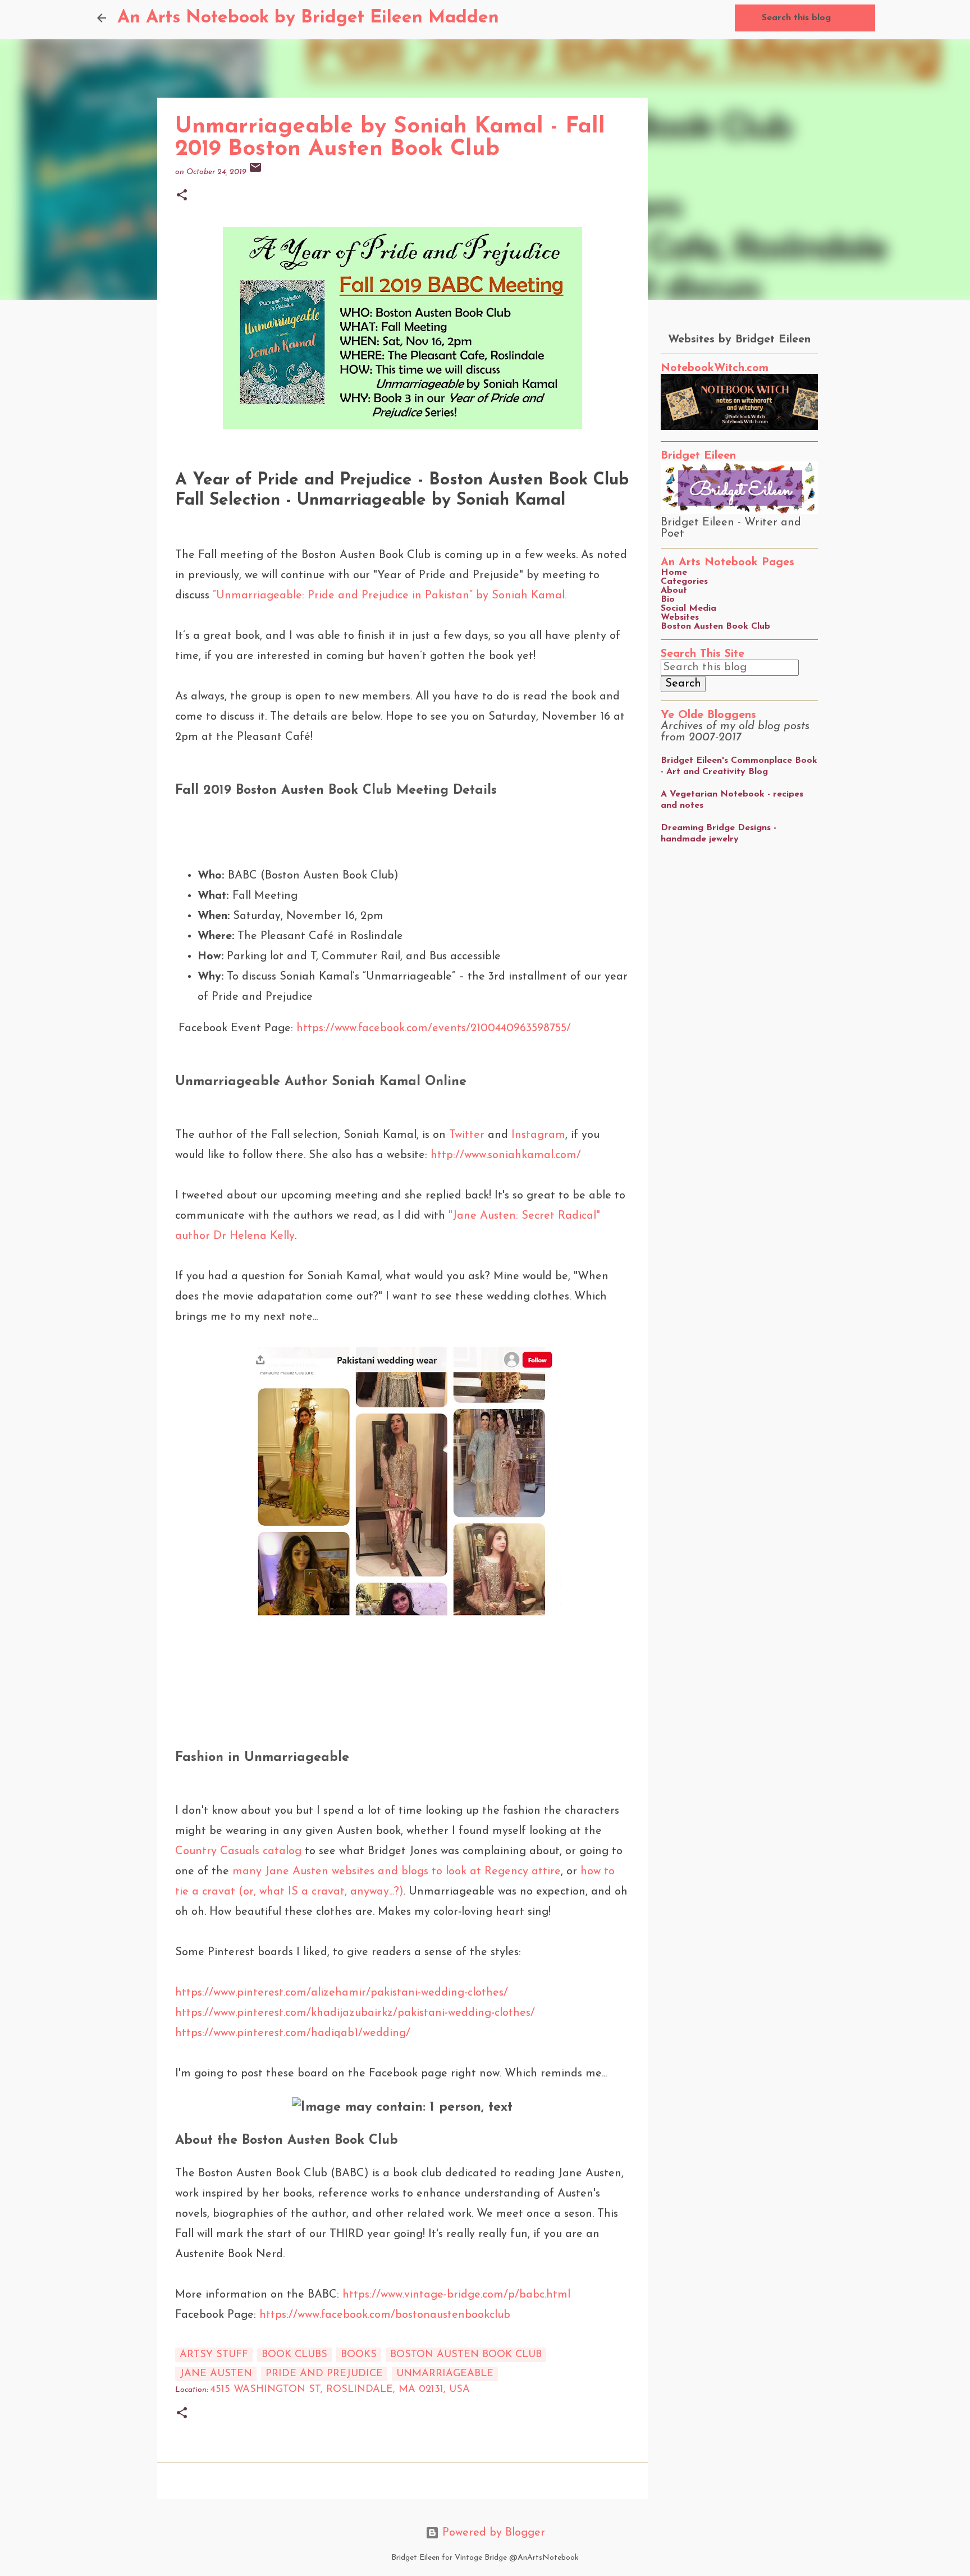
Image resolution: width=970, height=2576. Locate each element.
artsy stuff (214, 2355)
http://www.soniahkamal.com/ (506, 1155)
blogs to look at (441, 1872)
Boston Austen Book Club (715, 626)
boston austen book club (466, 2355)
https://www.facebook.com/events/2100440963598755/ (434, 1028)
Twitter (467, 1135)
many (245, 1872)
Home (674, 573)
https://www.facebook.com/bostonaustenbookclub (385, 2315)
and (388, 1872)
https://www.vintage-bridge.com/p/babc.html (456, 2295)
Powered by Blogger (492, 2533)
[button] (182, 196)
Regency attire (523, 1872)
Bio (668, 600)
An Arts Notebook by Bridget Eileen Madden (308, 18)
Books (359, 2355)
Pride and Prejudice (324, 2374)
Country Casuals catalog (238, 1851)
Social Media (688, 608)
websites (353, 1872)
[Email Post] (255, 172)
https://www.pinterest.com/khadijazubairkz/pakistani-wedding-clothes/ (355, 2013)
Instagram (538, 1135)
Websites (680, 617)
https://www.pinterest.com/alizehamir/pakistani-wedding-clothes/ (342, 1993)
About (674, 591)
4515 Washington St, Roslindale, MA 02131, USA (340, 2390)
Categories (684, 582)
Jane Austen (297, 1872)
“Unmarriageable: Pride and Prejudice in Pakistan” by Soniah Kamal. (388, 596)
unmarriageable (445, 2374)
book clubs (294, 2355)
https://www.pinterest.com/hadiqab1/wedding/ (293, 2033)
